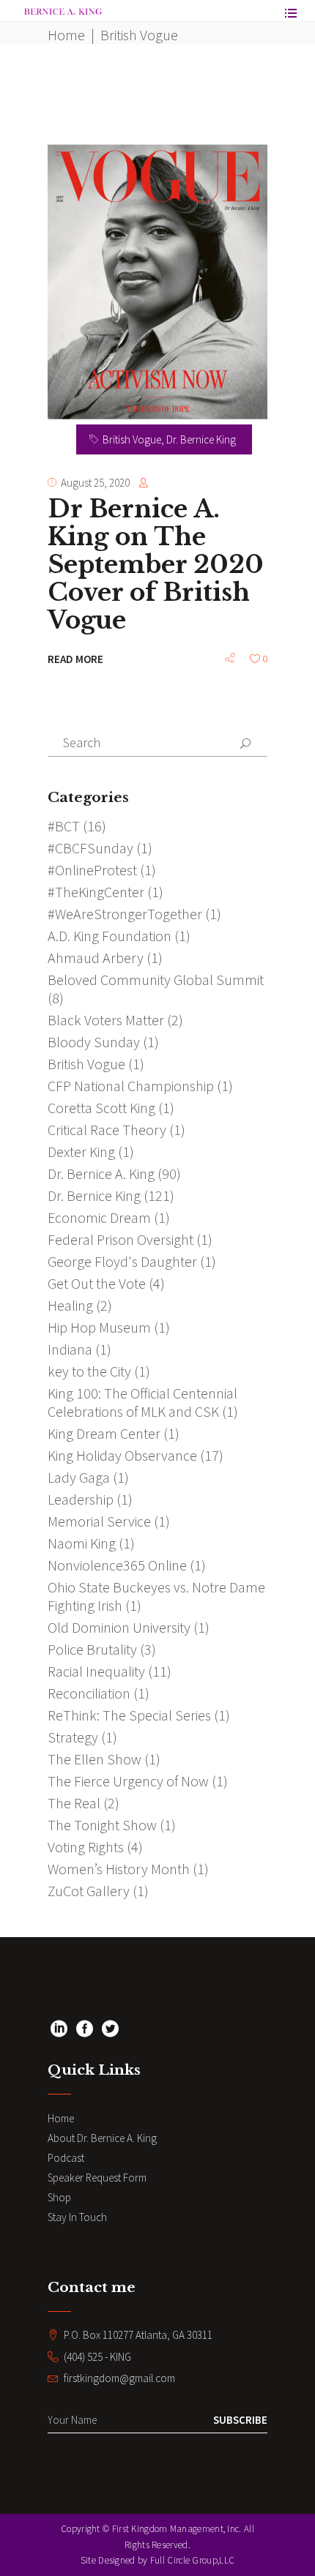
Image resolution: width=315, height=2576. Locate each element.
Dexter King (81, 1152)
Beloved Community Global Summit (156, 980)
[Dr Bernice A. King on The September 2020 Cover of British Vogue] (157, 282)
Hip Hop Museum (99, 1327)
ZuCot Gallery (89, 1891)
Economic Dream (99, 1217)
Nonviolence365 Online (117, 1565)
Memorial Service (99, 1521)
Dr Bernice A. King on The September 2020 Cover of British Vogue (156, 565)
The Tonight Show (102, 1825)
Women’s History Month (119, 1869)
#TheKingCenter (96, 892)
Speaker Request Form (97, 2178)
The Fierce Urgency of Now (128, 1781)
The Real (74, 1803)
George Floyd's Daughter (122, 1261)
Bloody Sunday (94, 1042)
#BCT (64, 826)
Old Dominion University (119, 1627)
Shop (59, 2197)
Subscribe (240, 2420)
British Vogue (132, 439)
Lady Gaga (79, 1477)
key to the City (89, 1371)
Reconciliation (89, 1693)
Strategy (73, 1737)
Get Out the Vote (97, 1283)
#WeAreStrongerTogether (125, 914)
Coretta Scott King (101, 1108)
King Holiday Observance (122, 1455)
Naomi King (82, 1543)
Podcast (66, 2158)
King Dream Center (104, 1433)
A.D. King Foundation (110, 936)
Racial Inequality (96, 1671)
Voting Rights (86, 1847)
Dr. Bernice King (201, 439)
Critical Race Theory (107, 1130)
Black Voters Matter (106, 1020)
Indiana (70, 1349)
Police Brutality (92, 1649)
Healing (70, 1305)
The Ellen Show (94, 1759)
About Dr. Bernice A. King (102, 2138)
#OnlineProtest (92, 870)
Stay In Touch (77, 2217)
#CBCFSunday (90, 848)
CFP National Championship (131, 1086)
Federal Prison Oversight (121, 1239)
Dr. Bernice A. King (101, 1173)
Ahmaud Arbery (96, 958)
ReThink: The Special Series (129, 1715)
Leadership (81, 1499)
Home (66, 35)
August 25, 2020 (95, 483)
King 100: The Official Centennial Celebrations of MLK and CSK (142, 1402)
